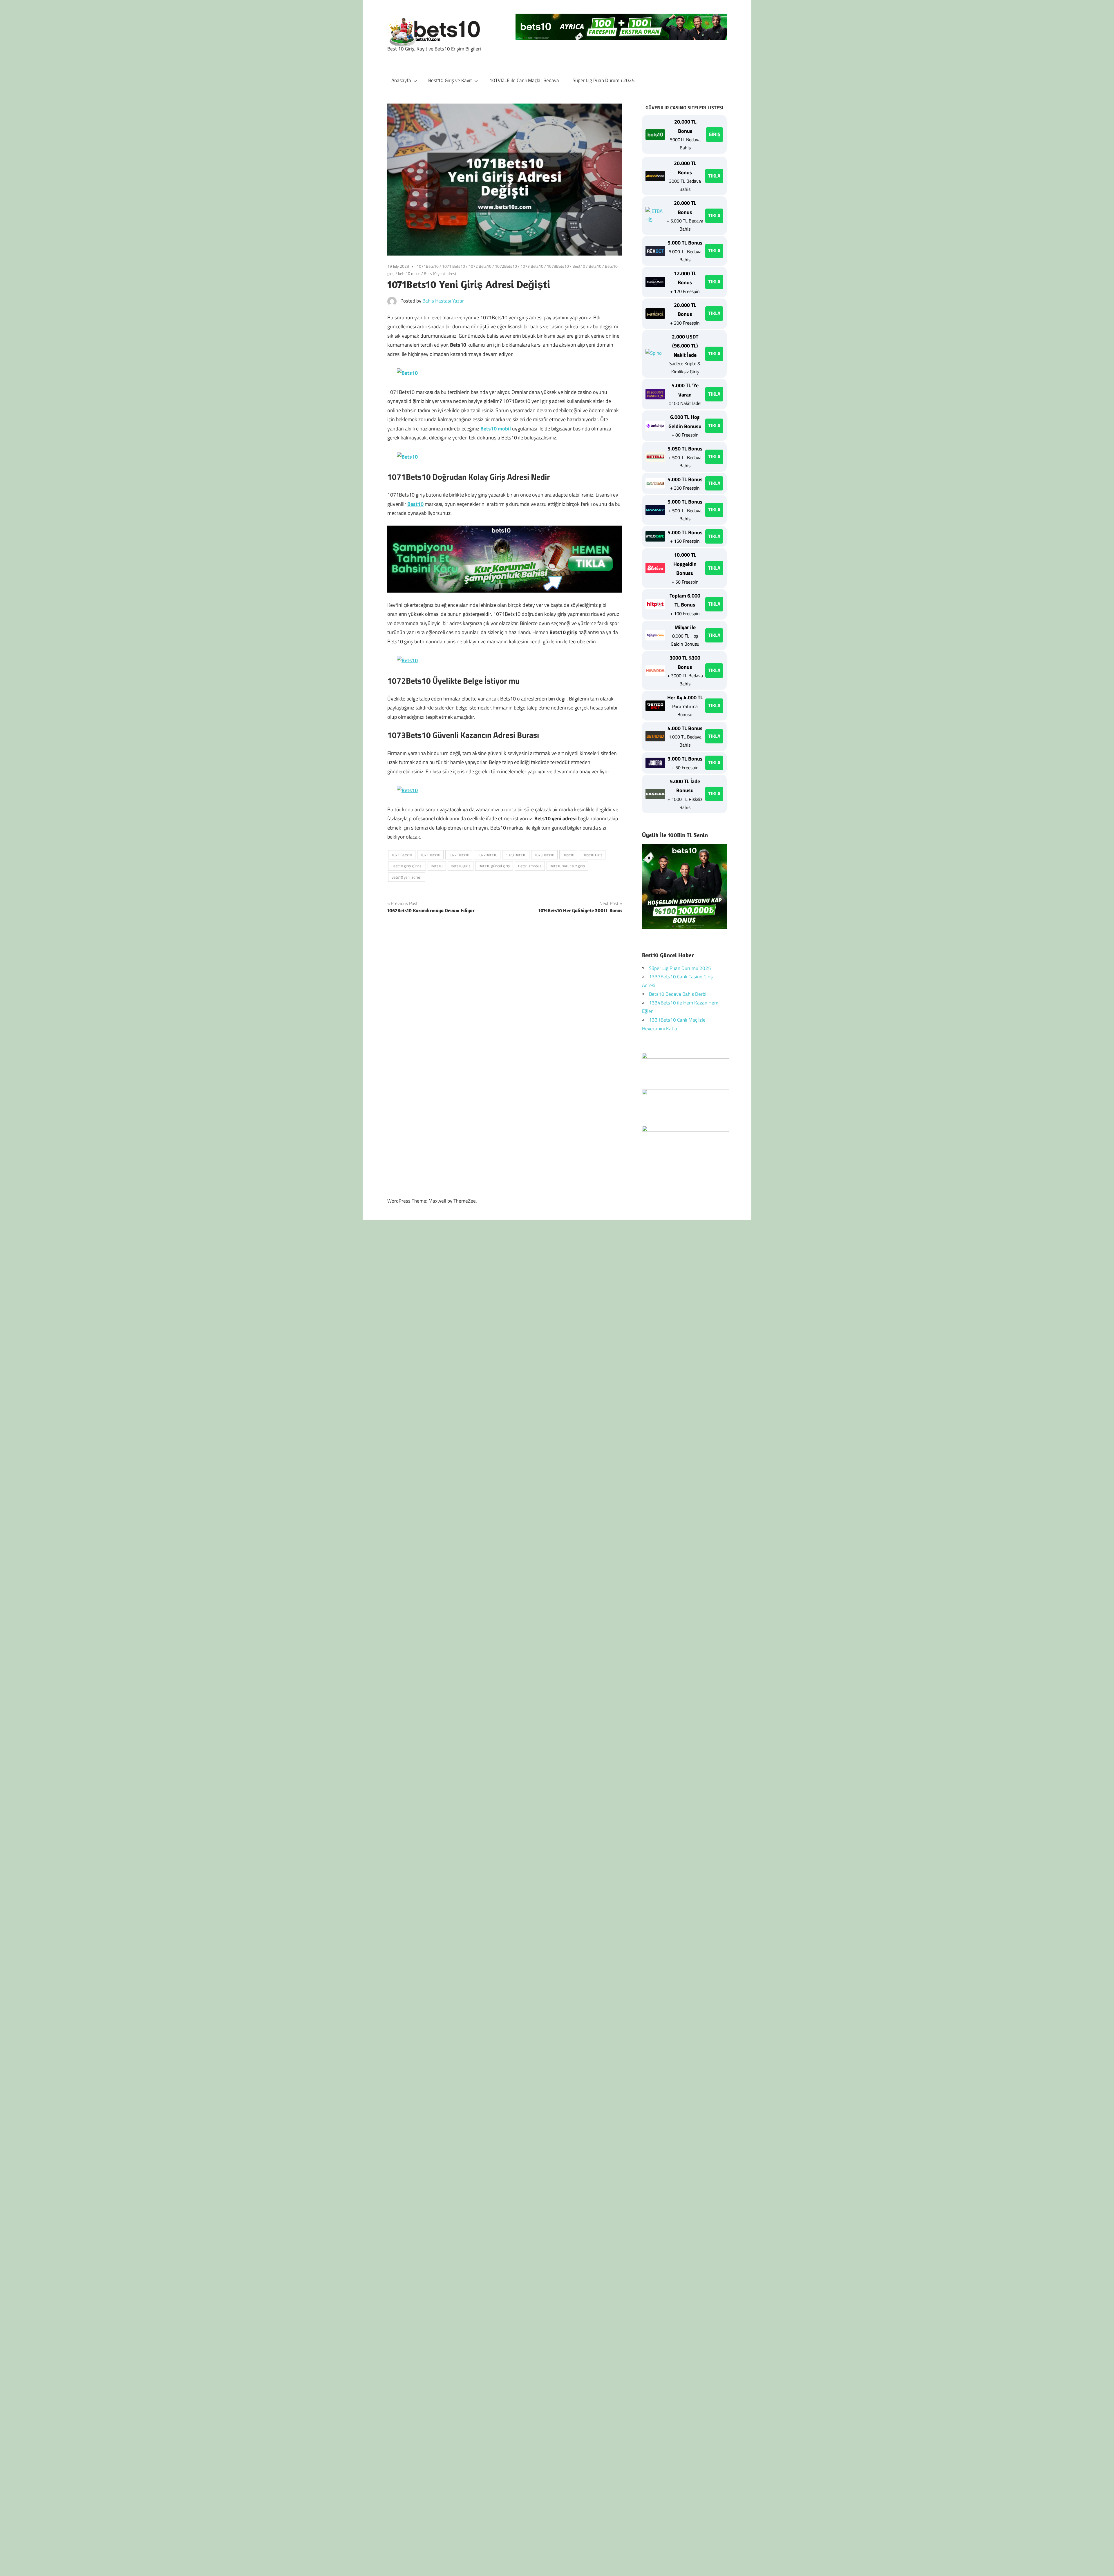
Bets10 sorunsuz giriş (567, 866)
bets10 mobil (409, 273)
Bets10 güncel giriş (494, 866)
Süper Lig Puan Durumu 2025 (604, 80)
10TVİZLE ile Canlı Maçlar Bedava (524, 80)
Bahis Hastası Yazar (443, 301)
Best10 (579, 266)
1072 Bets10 (480, 266)
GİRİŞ (715, 134)
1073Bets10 (558, 266)
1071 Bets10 (454, 266)
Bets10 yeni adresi (440, 273)
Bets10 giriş (461, 866)
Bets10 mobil (496, 429)
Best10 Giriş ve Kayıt (450, 80)
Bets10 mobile (530, 866)
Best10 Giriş (592, 855)
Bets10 (595, 266)
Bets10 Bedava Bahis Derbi (678, 994)
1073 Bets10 (532, 266)
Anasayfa (401, 80)
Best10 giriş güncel (407, 866)
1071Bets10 (428, 266)
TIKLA (714, 176)
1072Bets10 (506, 266)
